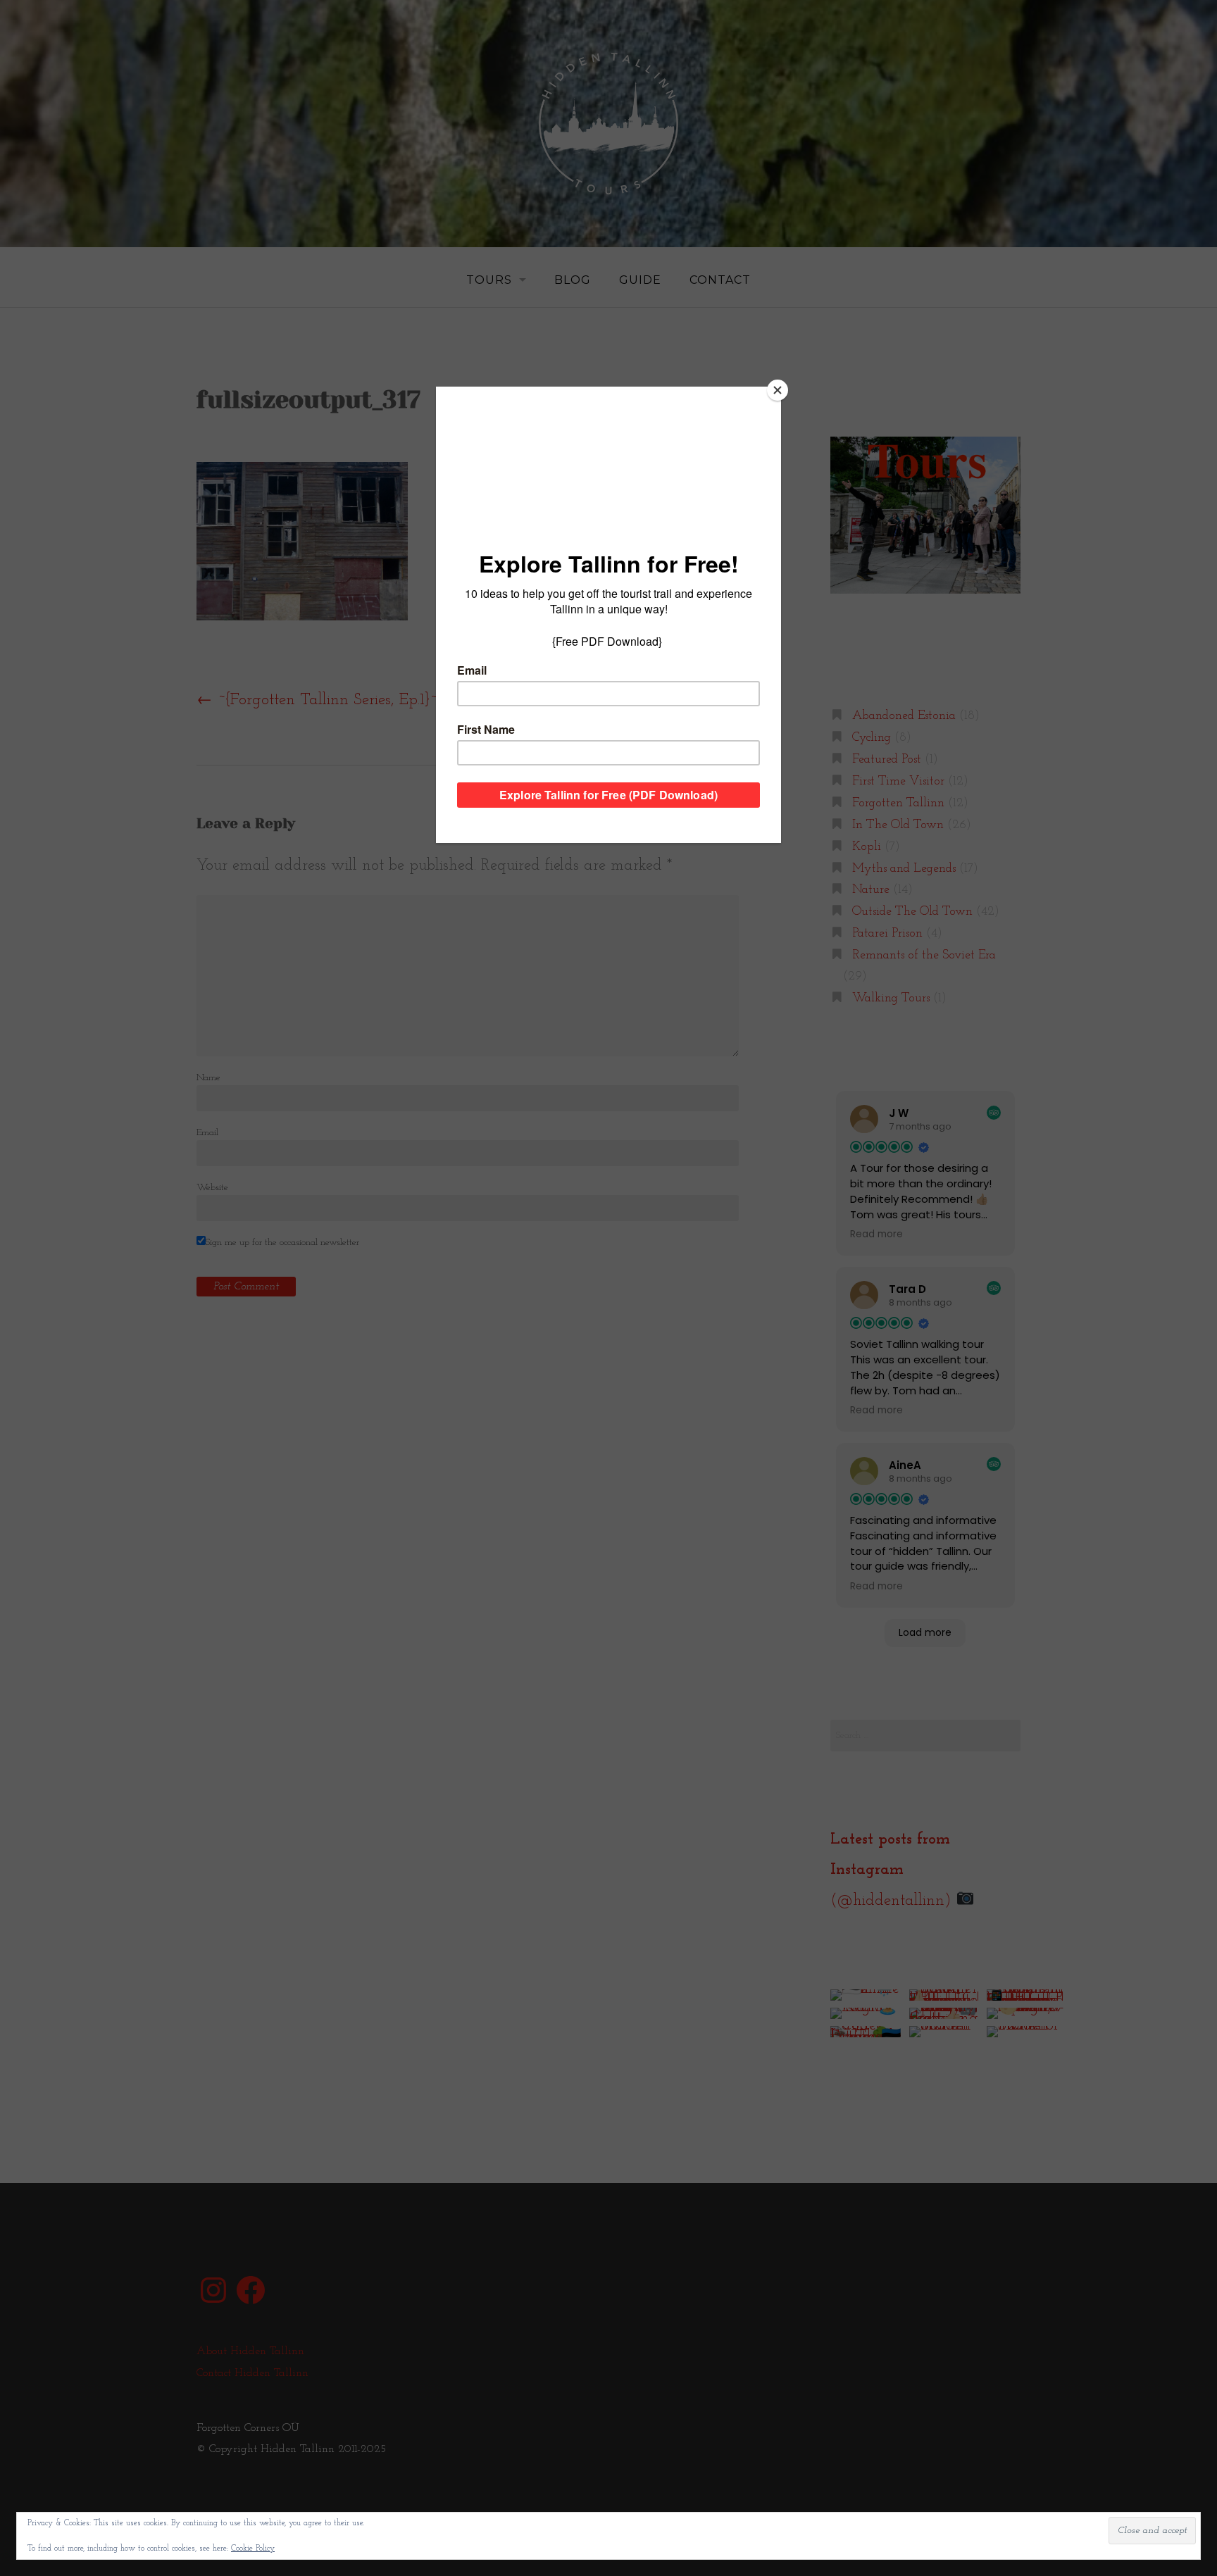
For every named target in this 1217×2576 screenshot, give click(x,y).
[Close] (778, 390)
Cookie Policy (253, 2549)
